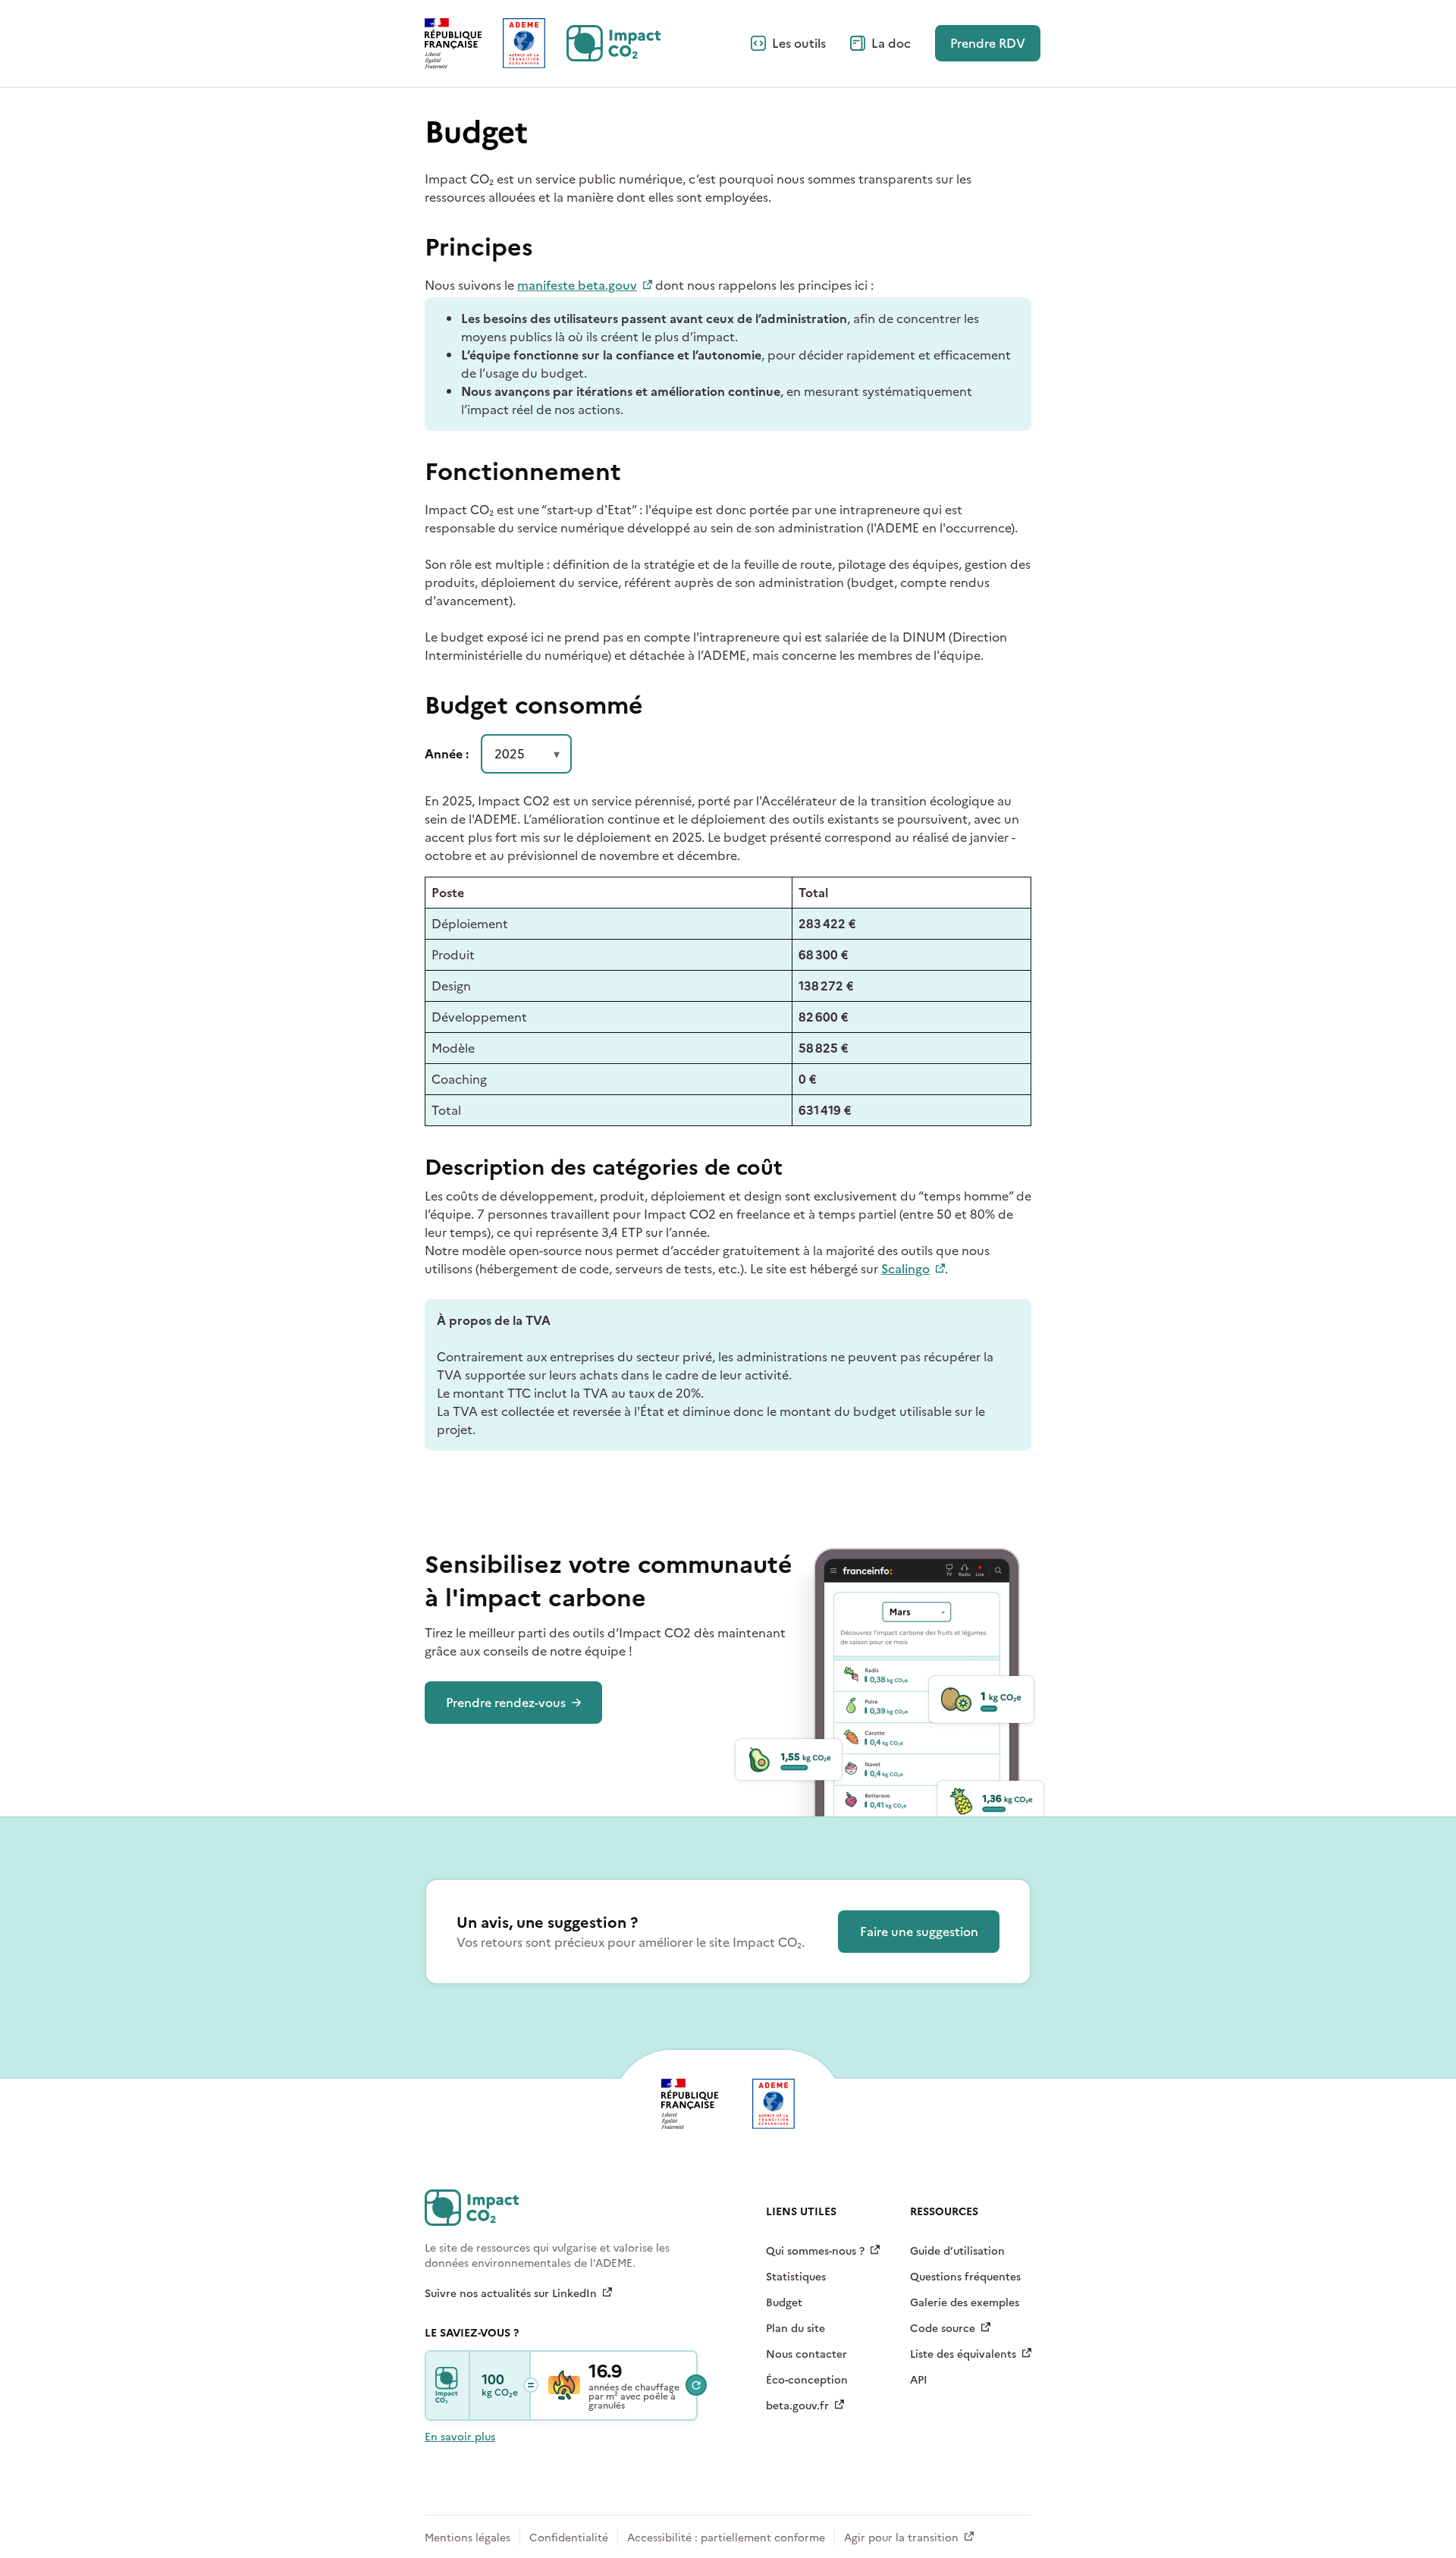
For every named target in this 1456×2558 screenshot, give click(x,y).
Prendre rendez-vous (506, 1703)
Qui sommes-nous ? (815, 2251)
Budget (784, 2303)
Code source (943, 2329)
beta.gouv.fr (797, 2406)
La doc (891, 43)
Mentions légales (468, 2538)
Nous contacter (806, 2354)
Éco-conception (807, 2380)
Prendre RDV (988, 43)
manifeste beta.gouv (577, 285)
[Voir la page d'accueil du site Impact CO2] (613, 43)
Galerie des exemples (965, 2303)
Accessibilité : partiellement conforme (726, 2538)
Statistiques (796, 2277)
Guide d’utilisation (957, 2251)
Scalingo (905, 1269)
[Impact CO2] (448, 2385)
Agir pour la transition (901, 2538)
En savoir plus (460, 2437)
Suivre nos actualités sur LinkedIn (511, 2294)
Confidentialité (569, 2538)
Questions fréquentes (965, 2277)
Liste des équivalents (963, 2354)
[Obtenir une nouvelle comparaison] (696, 2385)
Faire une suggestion (919, 1932)
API (919, 2380)
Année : (447, 754)
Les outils (799, 43)
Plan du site (795, 2329)
